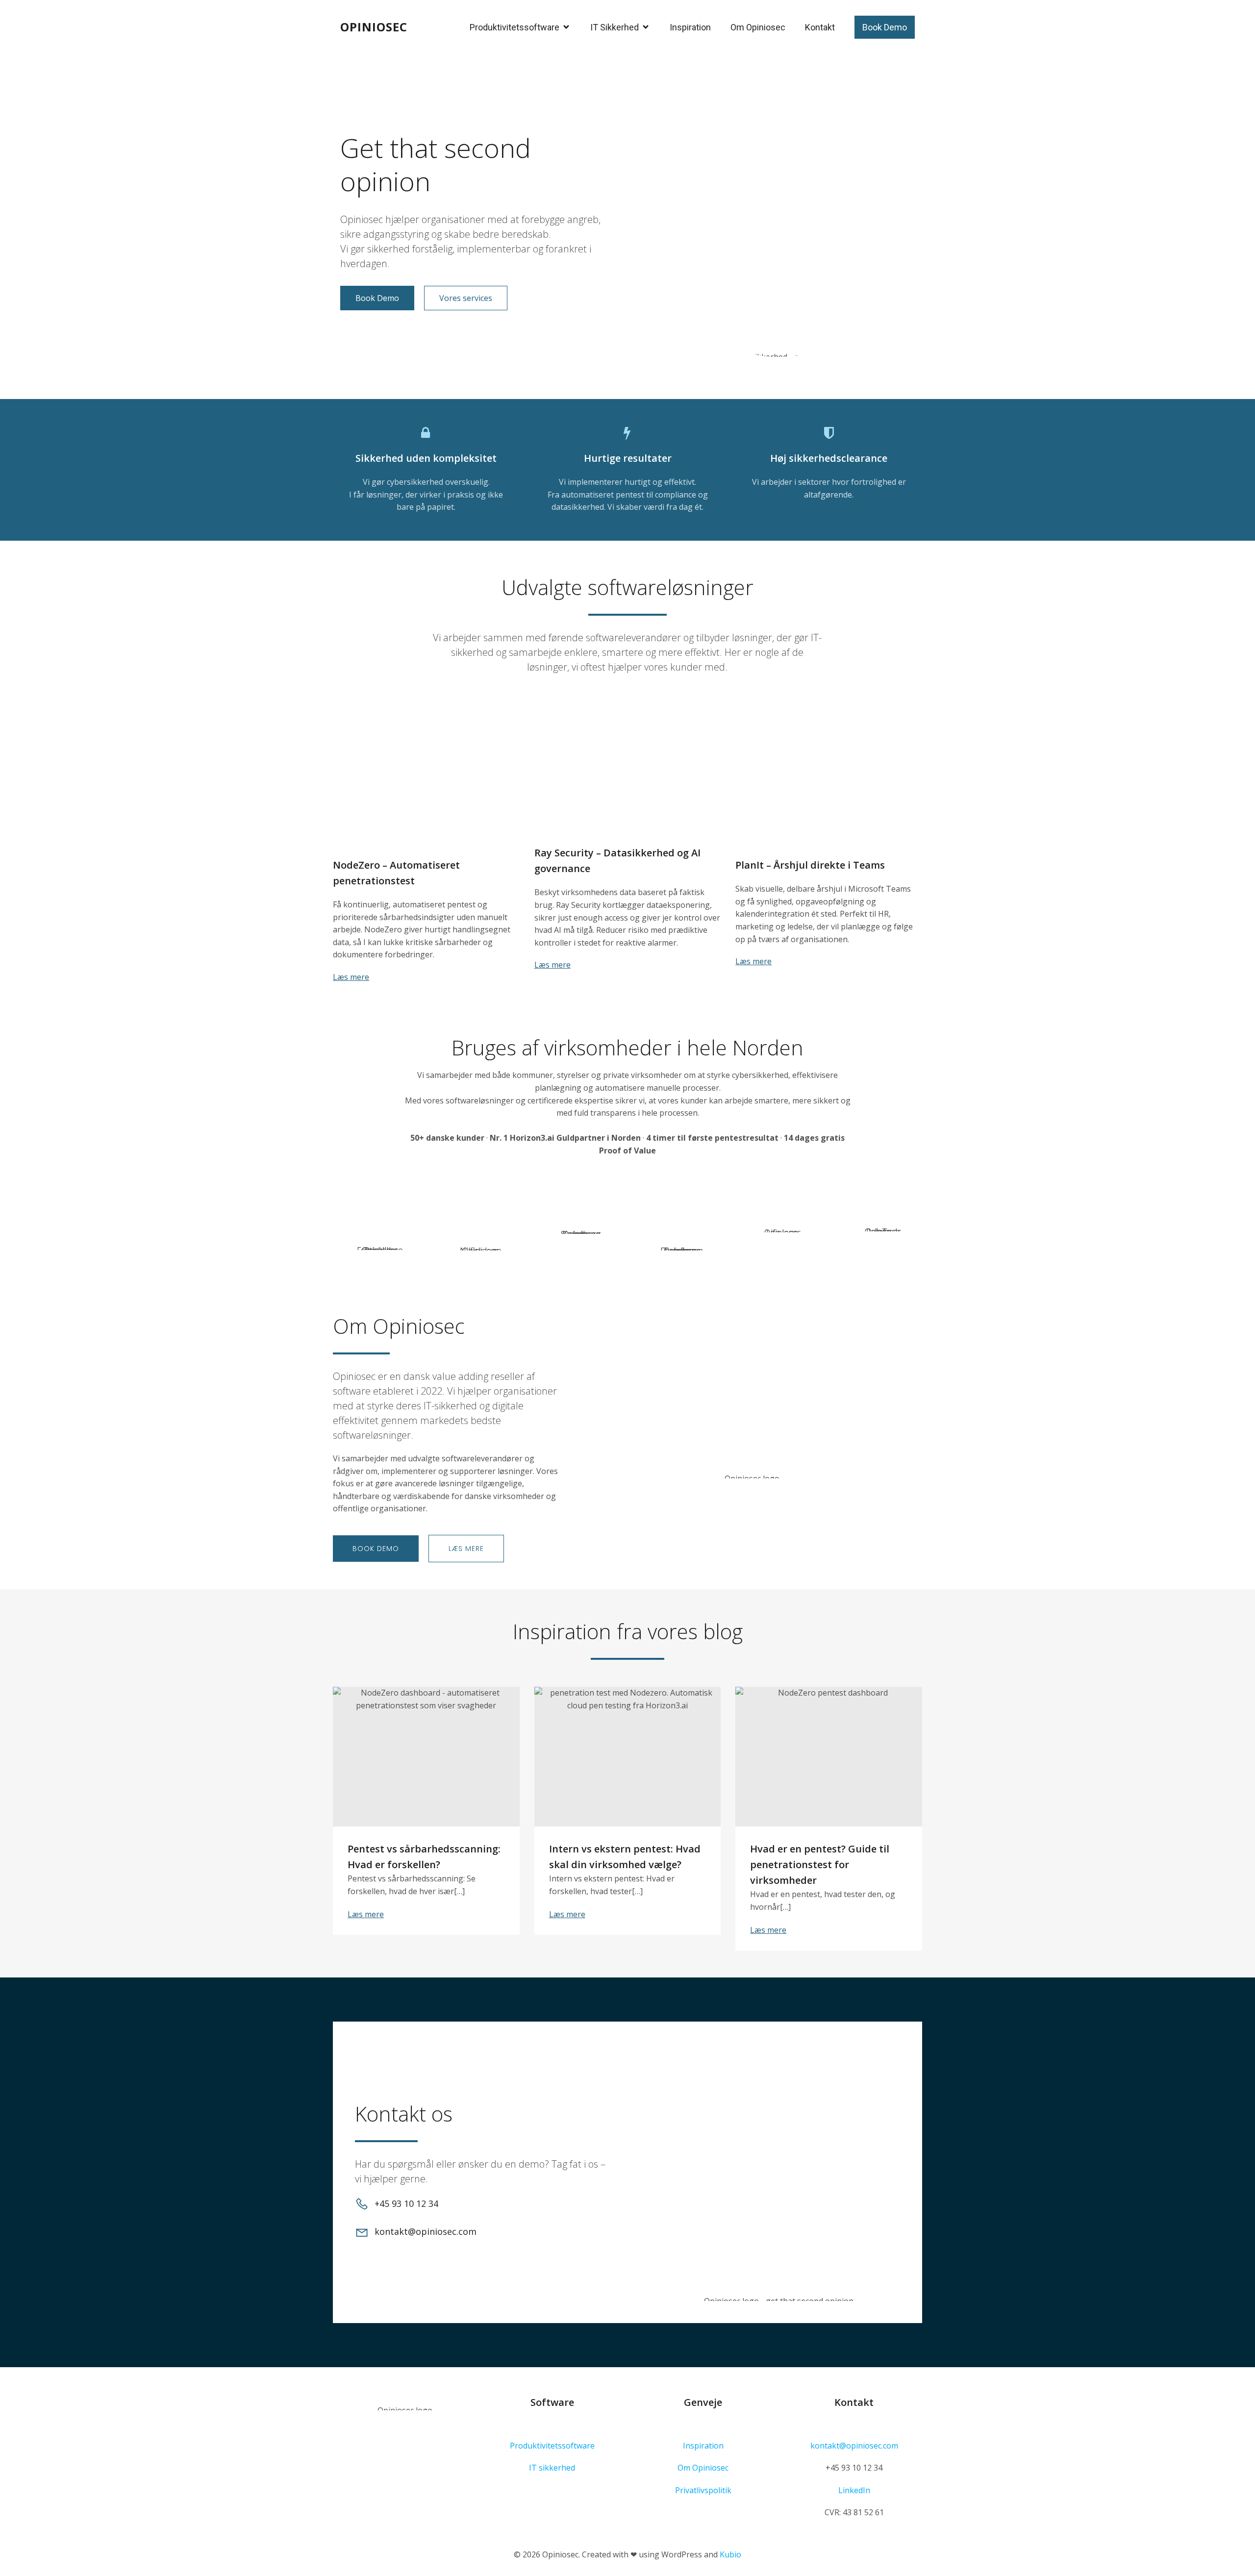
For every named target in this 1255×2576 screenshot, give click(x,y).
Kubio (730, 2554)
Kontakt (820, 27)
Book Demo (885, 27)
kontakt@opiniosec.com (854, 2446)
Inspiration (690, 27)
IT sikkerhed (552, 2468)
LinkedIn (854, 2490)
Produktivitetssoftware (552, 2446)
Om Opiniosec (758, 27)
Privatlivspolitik (703, 2490)
